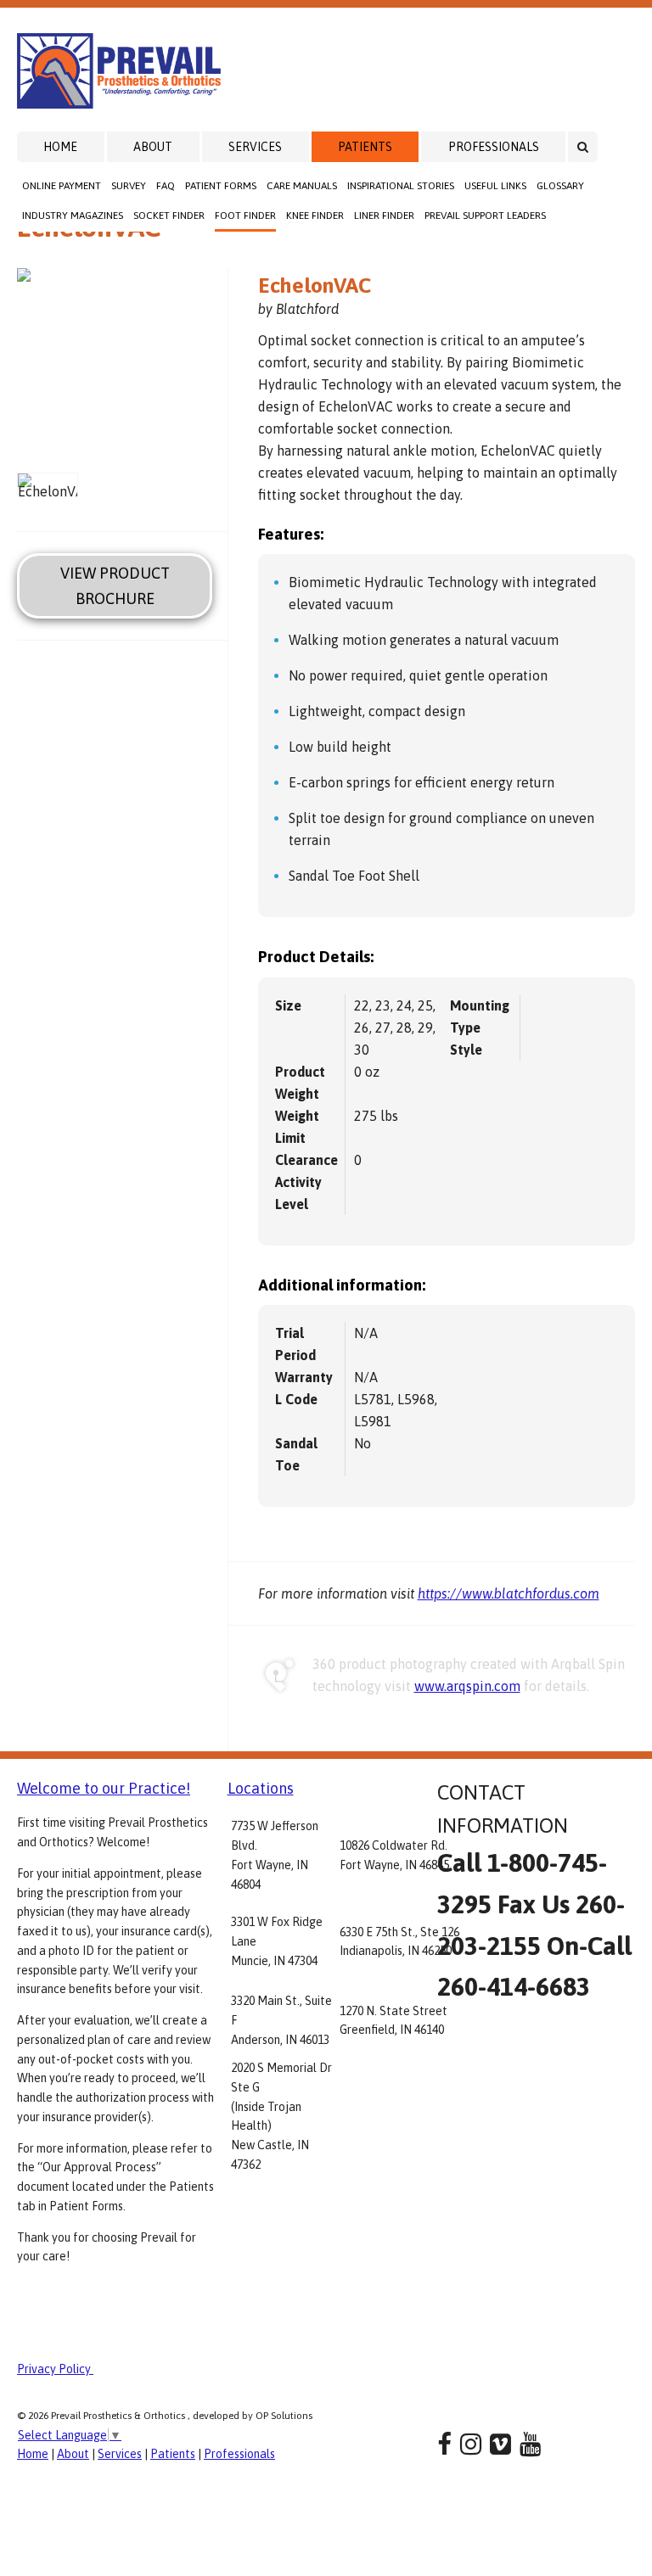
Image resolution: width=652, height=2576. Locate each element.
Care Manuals (302, 186)
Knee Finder (315, 216)
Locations (261, 1788)
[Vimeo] (500, 2444)
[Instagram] (471, 2444)
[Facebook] (444, 2444)
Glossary (560, 186)
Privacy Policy (55, 2369)
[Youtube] (530, 2444)
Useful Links (495, 186)
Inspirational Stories (401, 186)
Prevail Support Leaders (485, 216)
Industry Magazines (73, 216)
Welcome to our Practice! (104, 1788)
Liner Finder (384, 216)
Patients (365, 147)
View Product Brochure (115, 585)
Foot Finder (245, 216)
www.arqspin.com (467, 1686)
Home (60, 147)
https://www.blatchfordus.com (509, 1593)
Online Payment (62, 186)
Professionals (494, 147)
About (153, 147)
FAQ (166, 186)
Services (255, 147)
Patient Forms (221, 186)
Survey (129, 186)
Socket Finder (169, 216)
